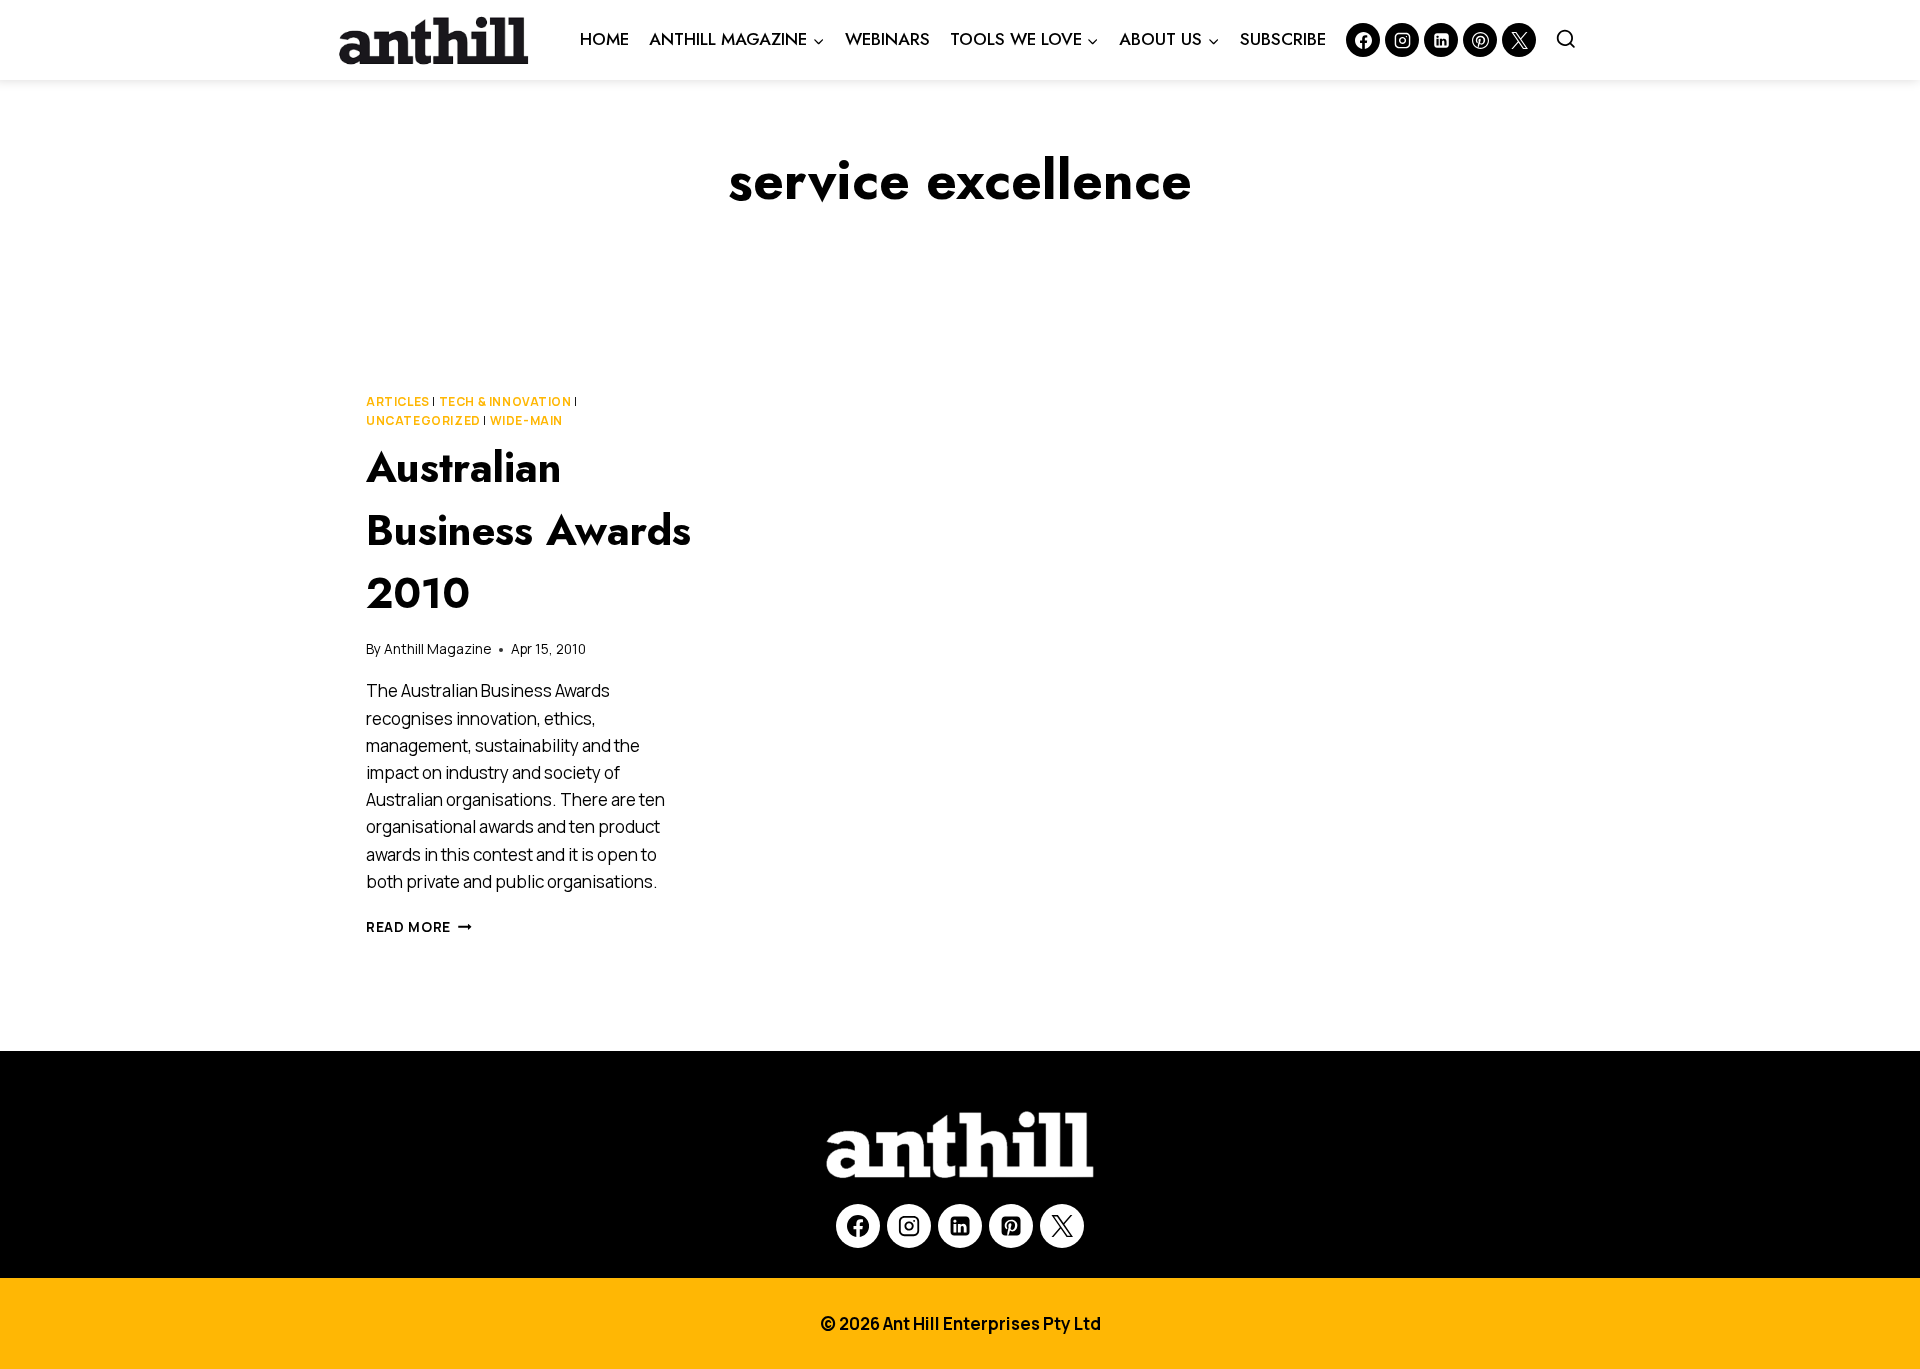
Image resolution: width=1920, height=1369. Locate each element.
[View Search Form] (1566, 40)
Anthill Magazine (437, 649)
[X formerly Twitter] (1519, 40)
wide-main (526, 420)
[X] (1062, 1226)
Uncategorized (423, 420)
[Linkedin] (1441, 40)
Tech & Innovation (505, 401)
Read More (419, 927)
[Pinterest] (1480, 40)
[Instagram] (1402, 40)
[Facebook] (1363, 40)
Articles (398, 401)
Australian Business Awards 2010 (528, 530)
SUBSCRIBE (1283, 39)
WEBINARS (887, 39)
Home (604, 39)
